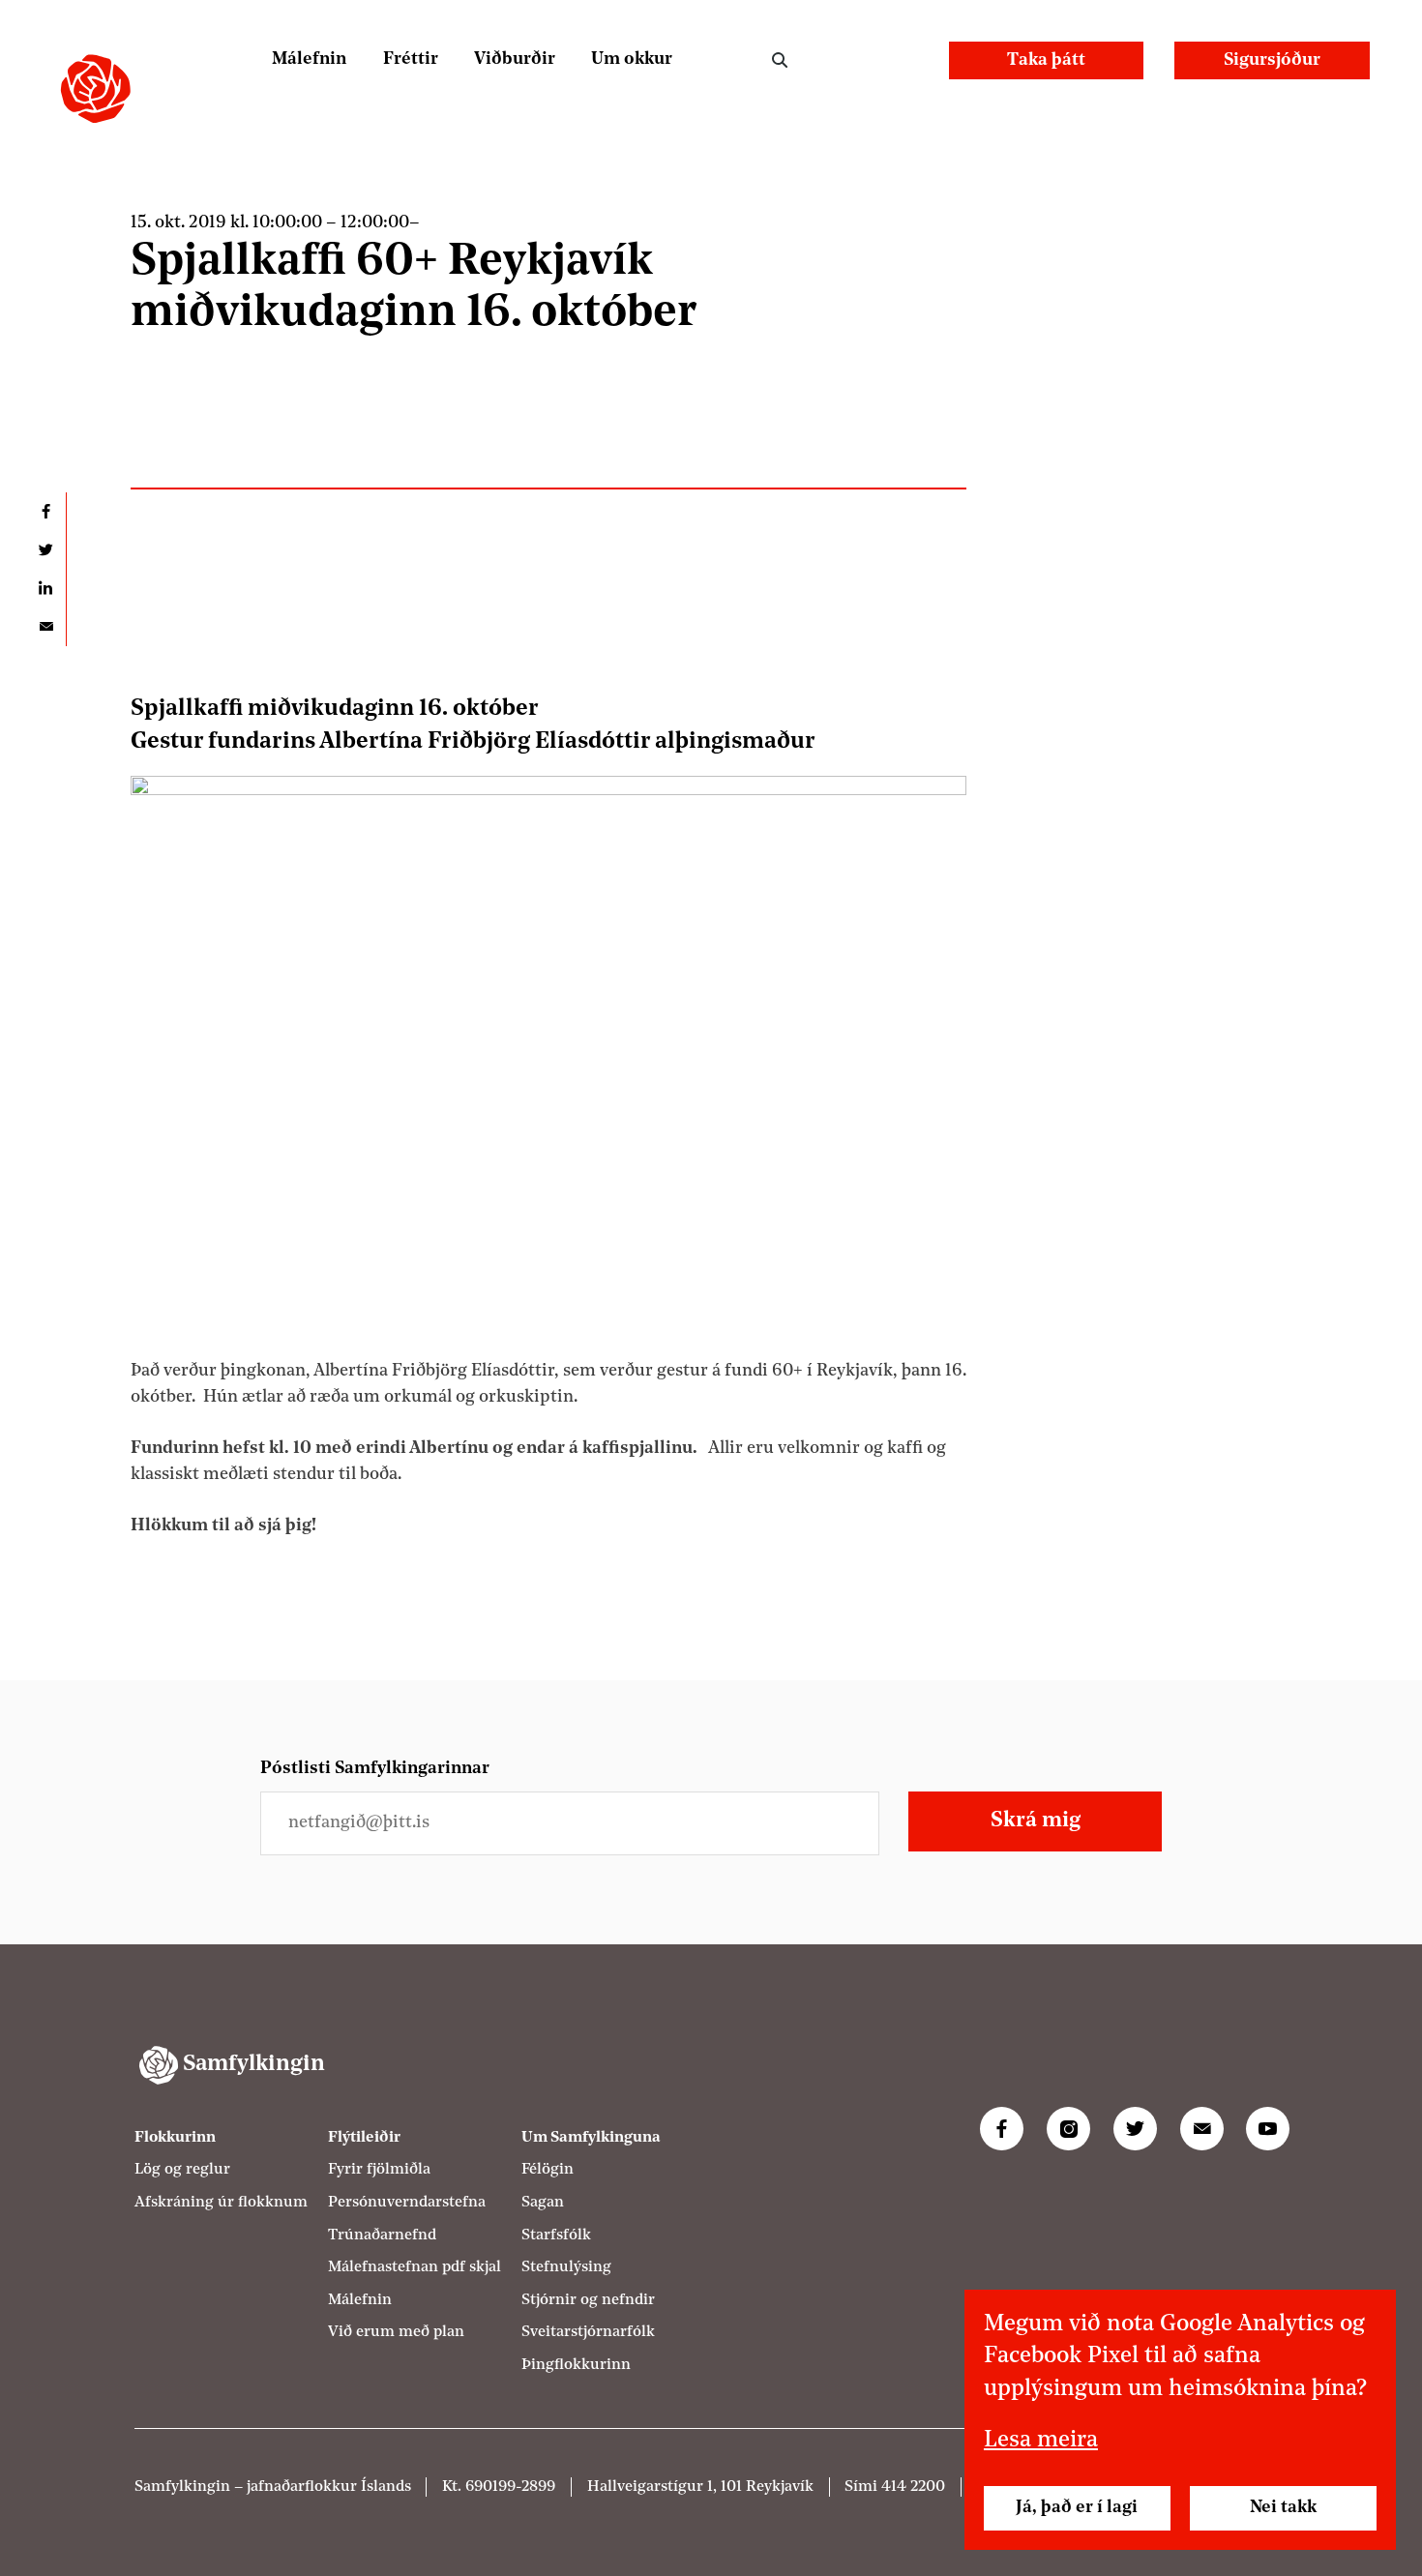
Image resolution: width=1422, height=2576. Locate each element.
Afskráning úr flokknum (221, 2203)
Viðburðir (515, 59)
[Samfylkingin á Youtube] (1268, 2129)
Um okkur (632, 59)
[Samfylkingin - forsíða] (96, 89)
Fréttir (411, 59)
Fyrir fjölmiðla (379, 2170)
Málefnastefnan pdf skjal (415, 2267)
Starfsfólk (556, 2235)
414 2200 (913, 2487)
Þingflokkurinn (576, 2365)
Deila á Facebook (46, 512)
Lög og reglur (182, 2170)
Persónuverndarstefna (407, 2203)
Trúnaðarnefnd (382, 2235)
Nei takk (1283, 2508)
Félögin (548, 2170)
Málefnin (309, 59)
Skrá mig (1036, 1821)
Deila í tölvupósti (46, 627)
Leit (780, 61)
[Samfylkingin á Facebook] (1002, 2129)
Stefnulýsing (566, 2267)
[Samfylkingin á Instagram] (1068, 2129)
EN (902, 59)
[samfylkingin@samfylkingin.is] (1202, 2129)
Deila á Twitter (46, 550)
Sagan (543, 2203)
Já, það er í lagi (1077, 2508)
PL (851, 59)
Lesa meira (1041, 2441)
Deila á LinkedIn (46, 588)
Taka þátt (1046, 60)
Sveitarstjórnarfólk (588, 2332)
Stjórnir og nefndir (588, 2300)
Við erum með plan (396, 2332)
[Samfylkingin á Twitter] (1135, 2129)
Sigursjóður (1272, 60)
